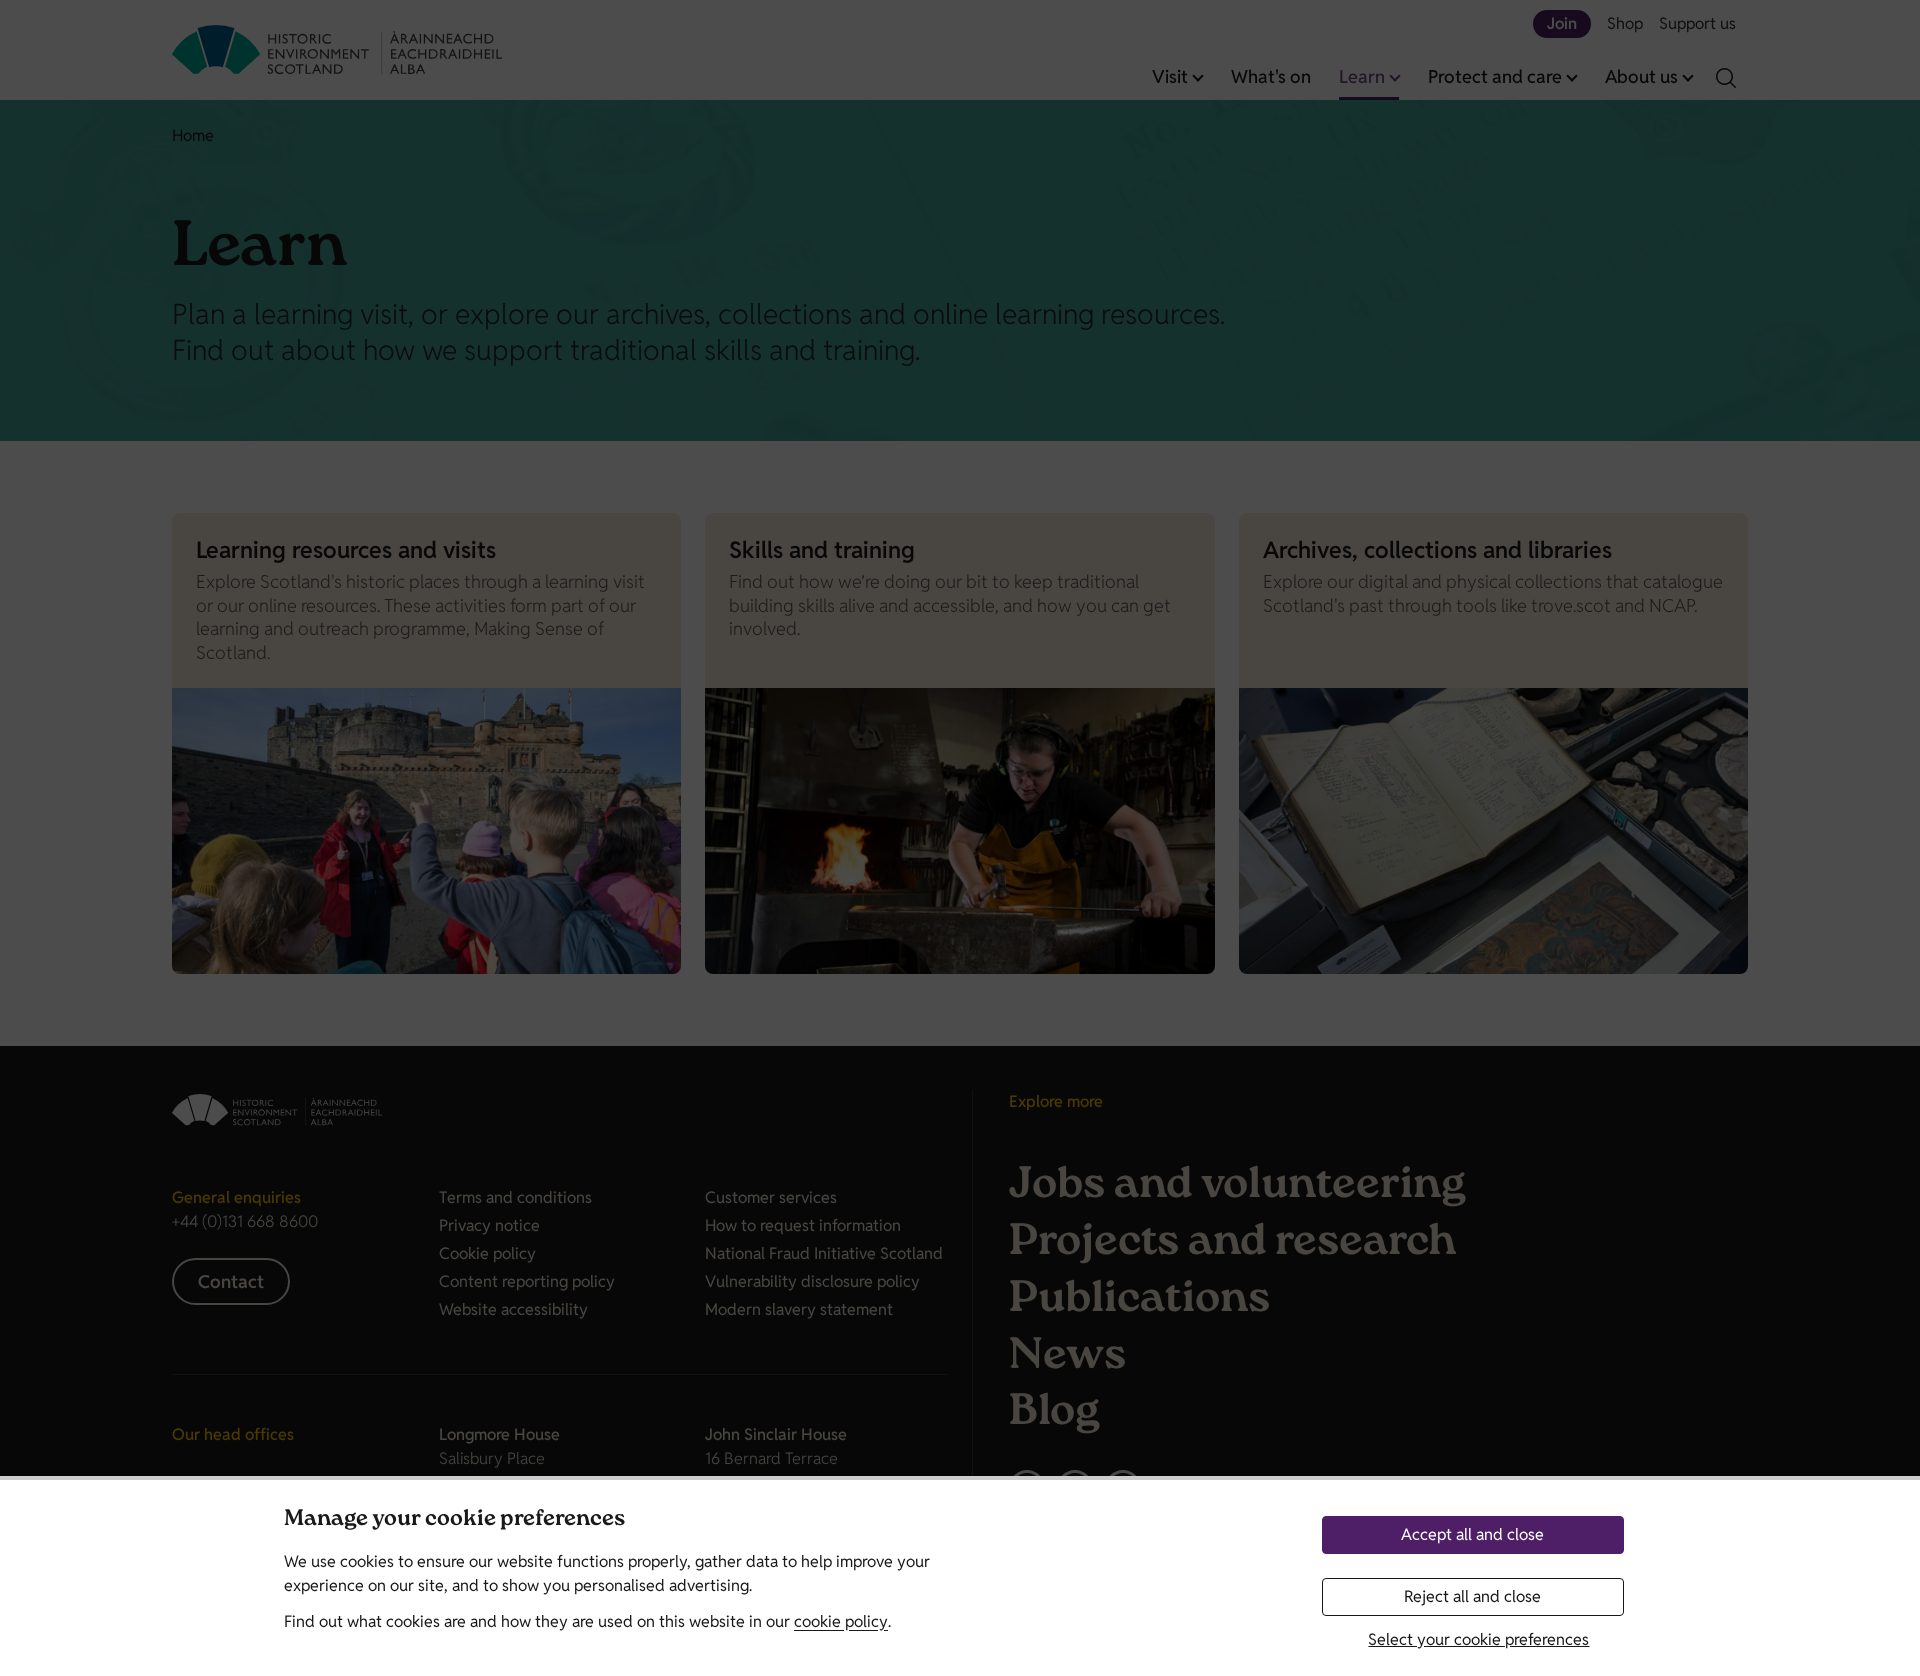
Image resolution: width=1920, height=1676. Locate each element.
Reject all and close (1472, 1596)
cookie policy (841, 1621)
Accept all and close (1472, 1534)
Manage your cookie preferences (454, 1520)
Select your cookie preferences (1478, 1639)
